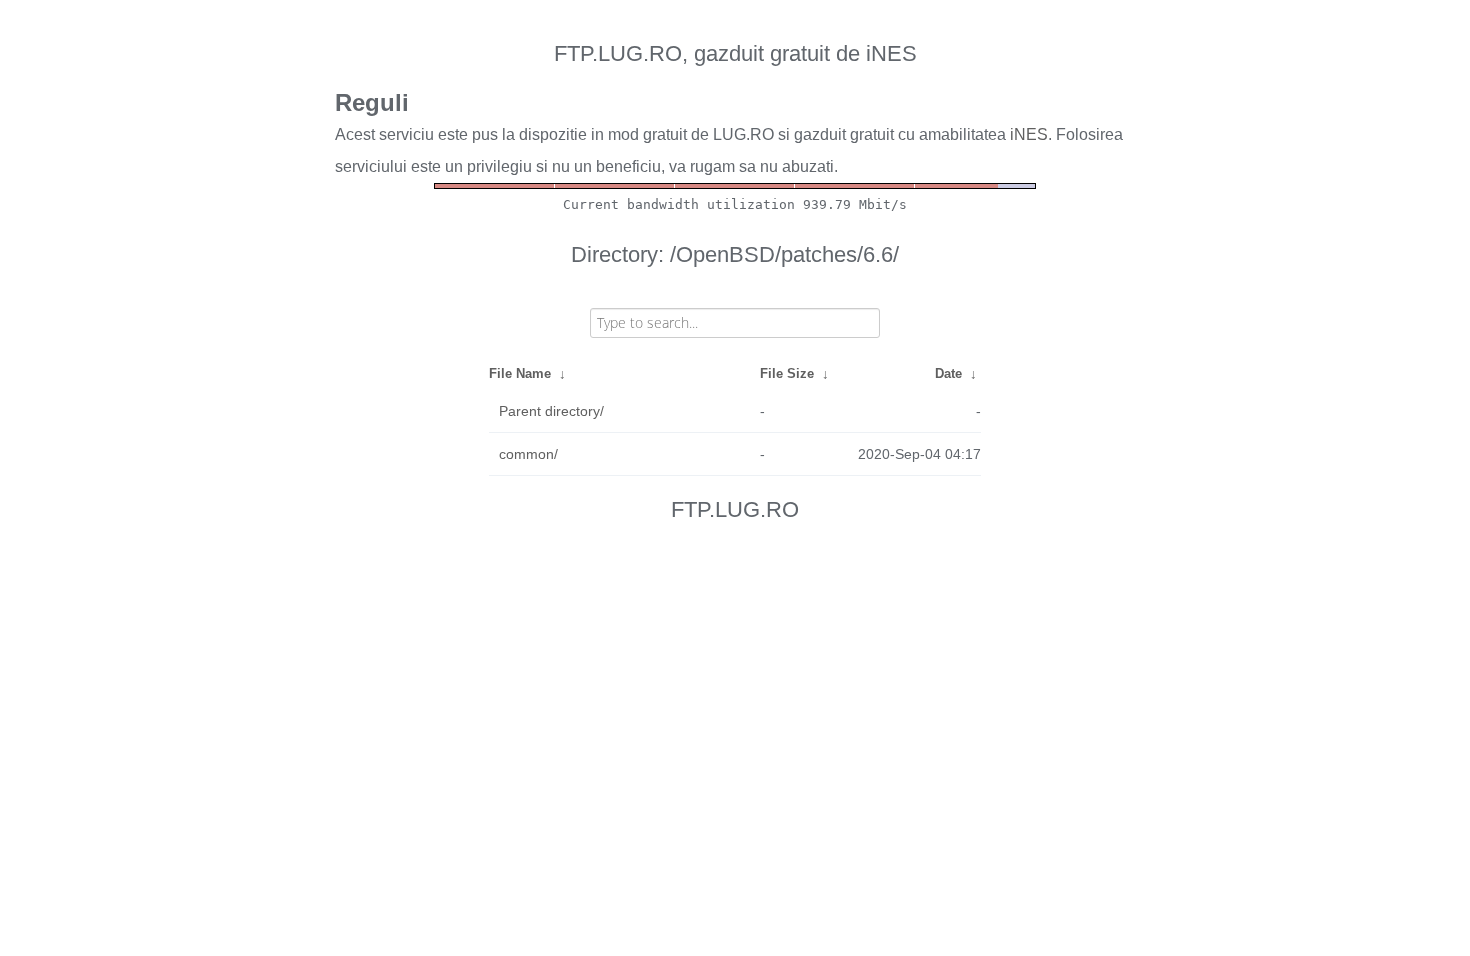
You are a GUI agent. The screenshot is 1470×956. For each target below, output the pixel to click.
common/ (528, 454)
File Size (787, 373)
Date (948, 373)
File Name (520, 373)
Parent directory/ (551, 411)
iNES (1029, 134)
